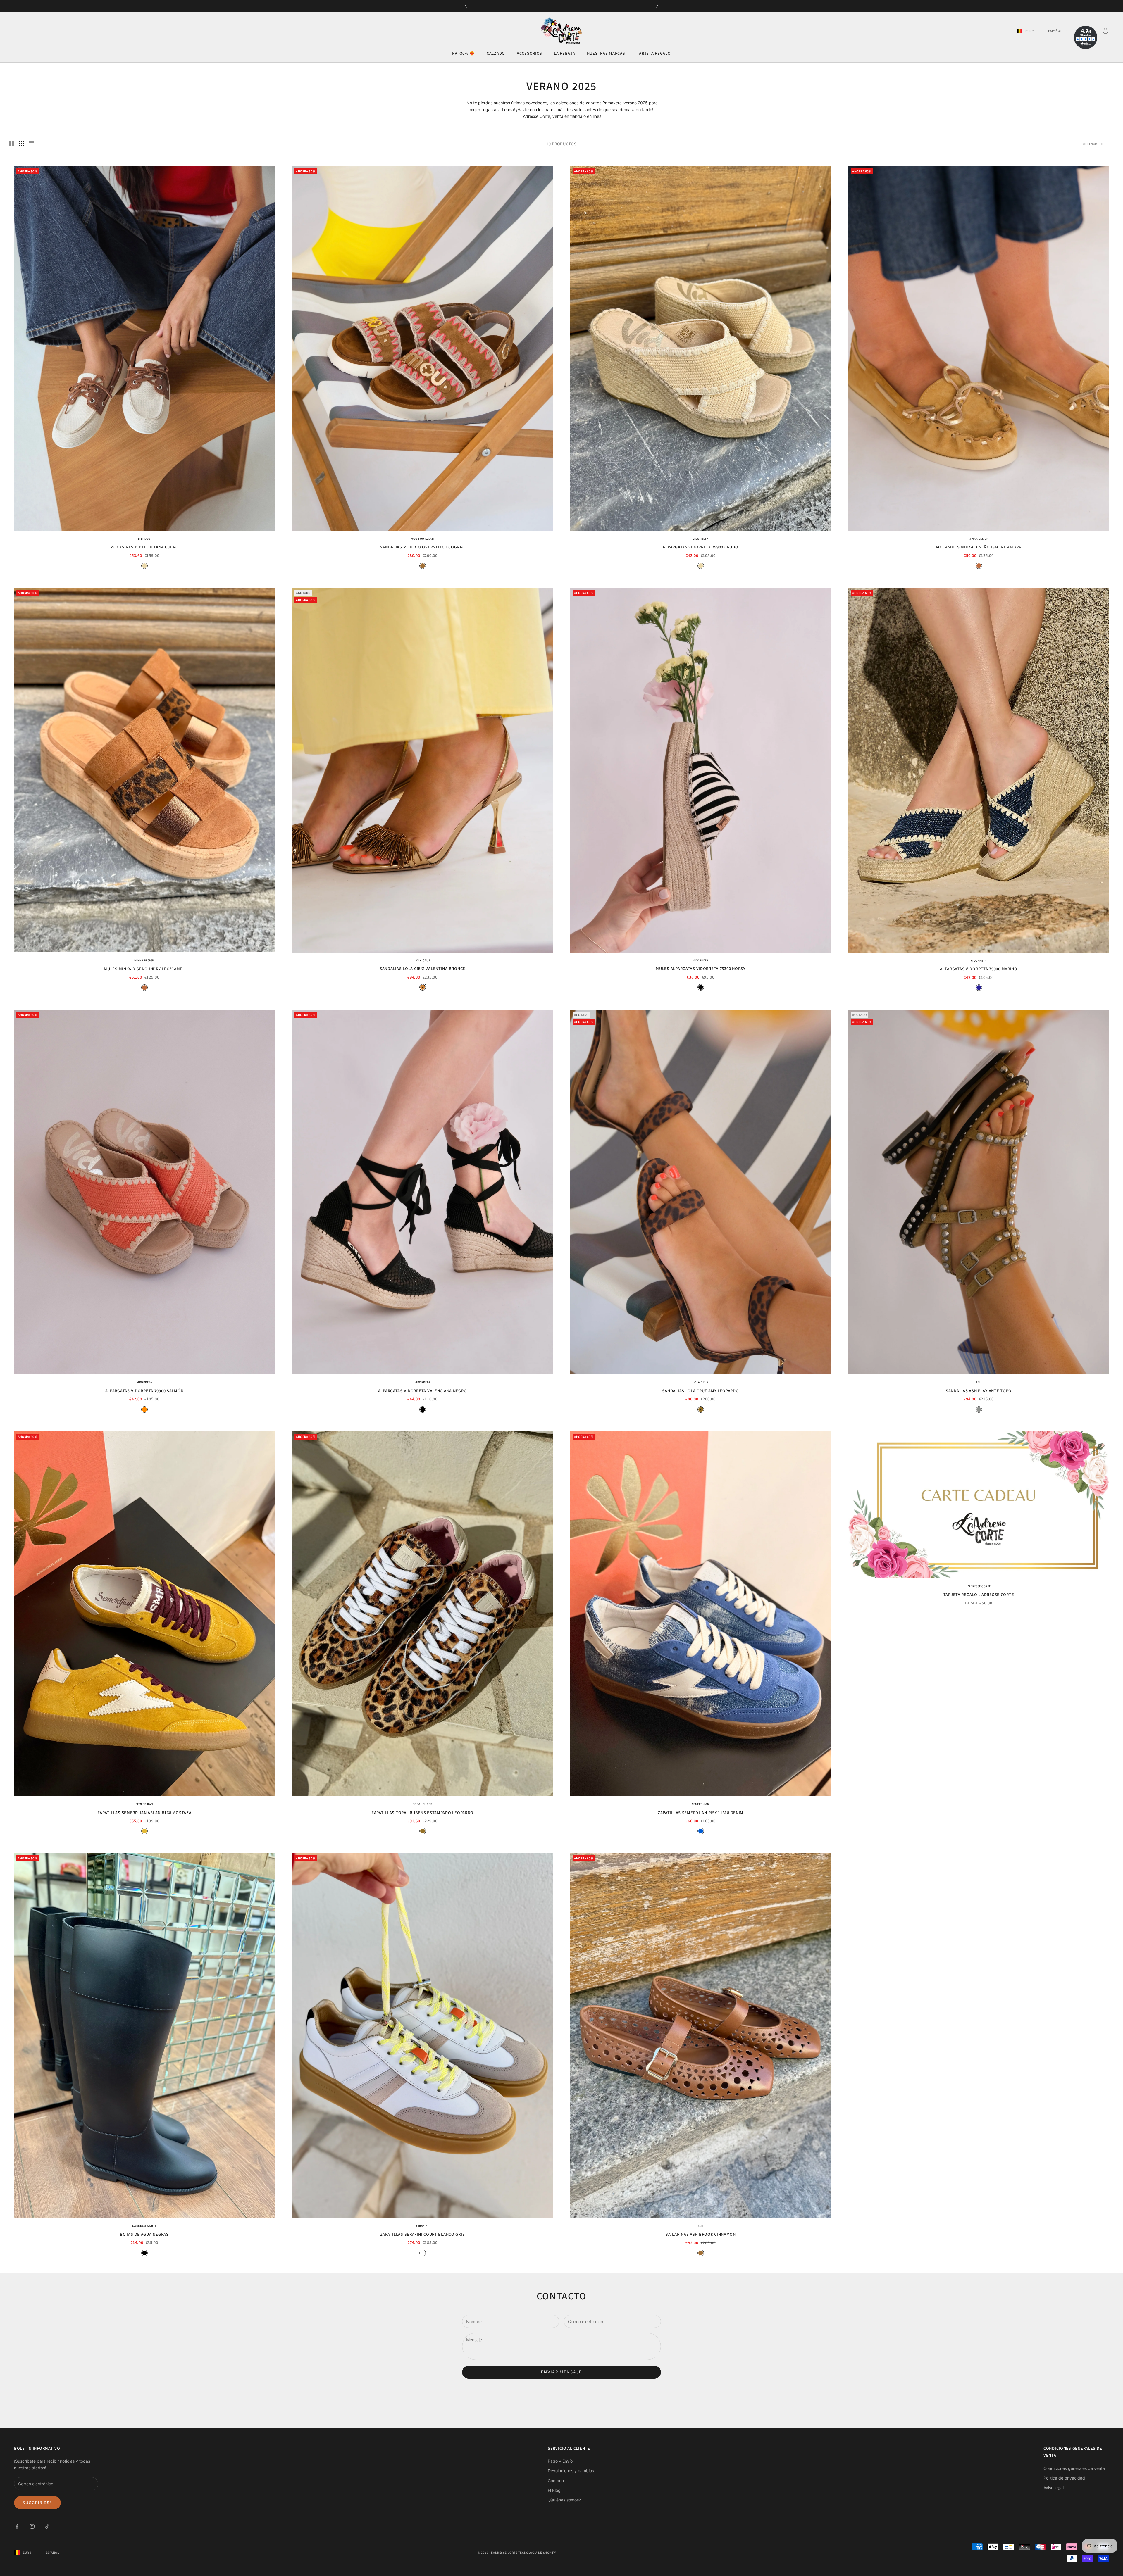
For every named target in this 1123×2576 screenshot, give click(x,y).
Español (1055, 31)
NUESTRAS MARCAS (606, 53)
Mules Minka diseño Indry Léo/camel (144, 969)
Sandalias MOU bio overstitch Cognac (422, 547)
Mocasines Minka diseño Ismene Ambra (979, 547)
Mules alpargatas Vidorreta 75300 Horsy (700, 969)
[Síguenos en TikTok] (47, 2526)
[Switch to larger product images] (11, 144)
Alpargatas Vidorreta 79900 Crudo (700, 547)
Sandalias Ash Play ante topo (979, 1391)
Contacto (557, 2481)
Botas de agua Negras (144, 2234)
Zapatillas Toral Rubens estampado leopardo (422, 1812)
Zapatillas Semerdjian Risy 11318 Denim (701, 1812)
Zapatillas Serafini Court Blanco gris (423, 2234)
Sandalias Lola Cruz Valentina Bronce (422, 969)
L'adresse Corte (979, 1586)
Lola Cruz (423, 961)
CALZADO (496, 53)
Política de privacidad (1064, 2478)
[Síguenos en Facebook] (17, 2526)
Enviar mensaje (561, 2372)
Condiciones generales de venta (1074, 2468)
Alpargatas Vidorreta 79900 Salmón (144, 1391)
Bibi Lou (144, 539)
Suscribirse (37, 2503)
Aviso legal (1054, 2488)
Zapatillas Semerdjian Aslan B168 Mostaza (144, 1812)
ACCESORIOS (529, 53)
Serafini (422, 2226)
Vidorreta (701, 539)
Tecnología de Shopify (537, 2553)
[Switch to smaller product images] (21, 144)
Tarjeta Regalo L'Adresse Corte (979, 1594)
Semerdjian (144, 1804)
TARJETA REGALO (654, 53)
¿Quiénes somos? (564, 2500)
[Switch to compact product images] (31, 144)
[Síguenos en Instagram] (32, 2526)
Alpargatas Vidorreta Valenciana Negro (423, 1391)
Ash (979, 1382)
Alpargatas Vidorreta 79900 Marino (979, 969)
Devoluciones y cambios (571, 2471)
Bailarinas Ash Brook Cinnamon (701, 2234)
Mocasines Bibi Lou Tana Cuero (144, 547)
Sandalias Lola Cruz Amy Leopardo (700, 1391)
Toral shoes (423, 1804)
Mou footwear (422, 539)
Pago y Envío (560, 2461)
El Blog (554, 2490)
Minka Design (979, 539)
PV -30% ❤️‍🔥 (463, 53)
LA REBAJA (564, 53)
